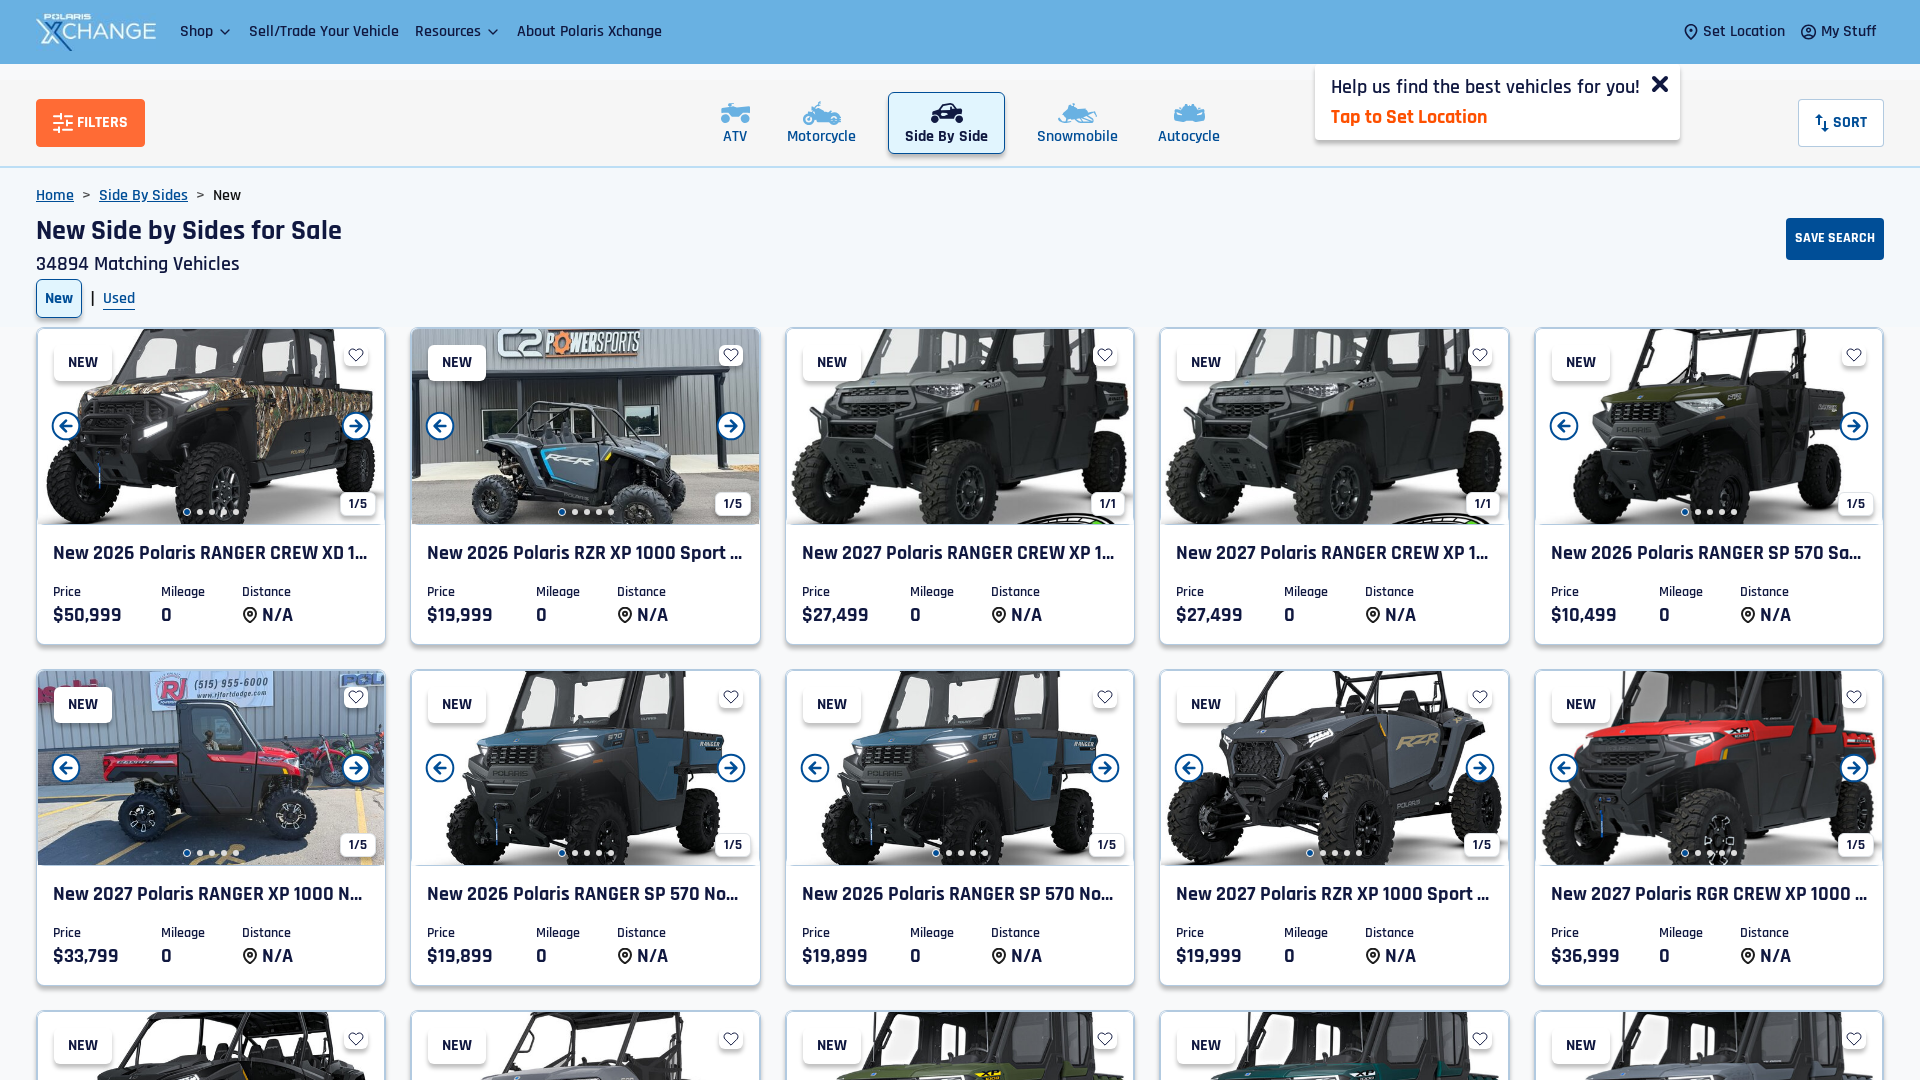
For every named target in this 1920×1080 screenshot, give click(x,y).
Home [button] (55, 195)
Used (119, 298)
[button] (206, 31)
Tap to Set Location (1409, 117)
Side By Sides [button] (143, 195)
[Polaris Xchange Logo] (96, 32)
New (59, 298)
